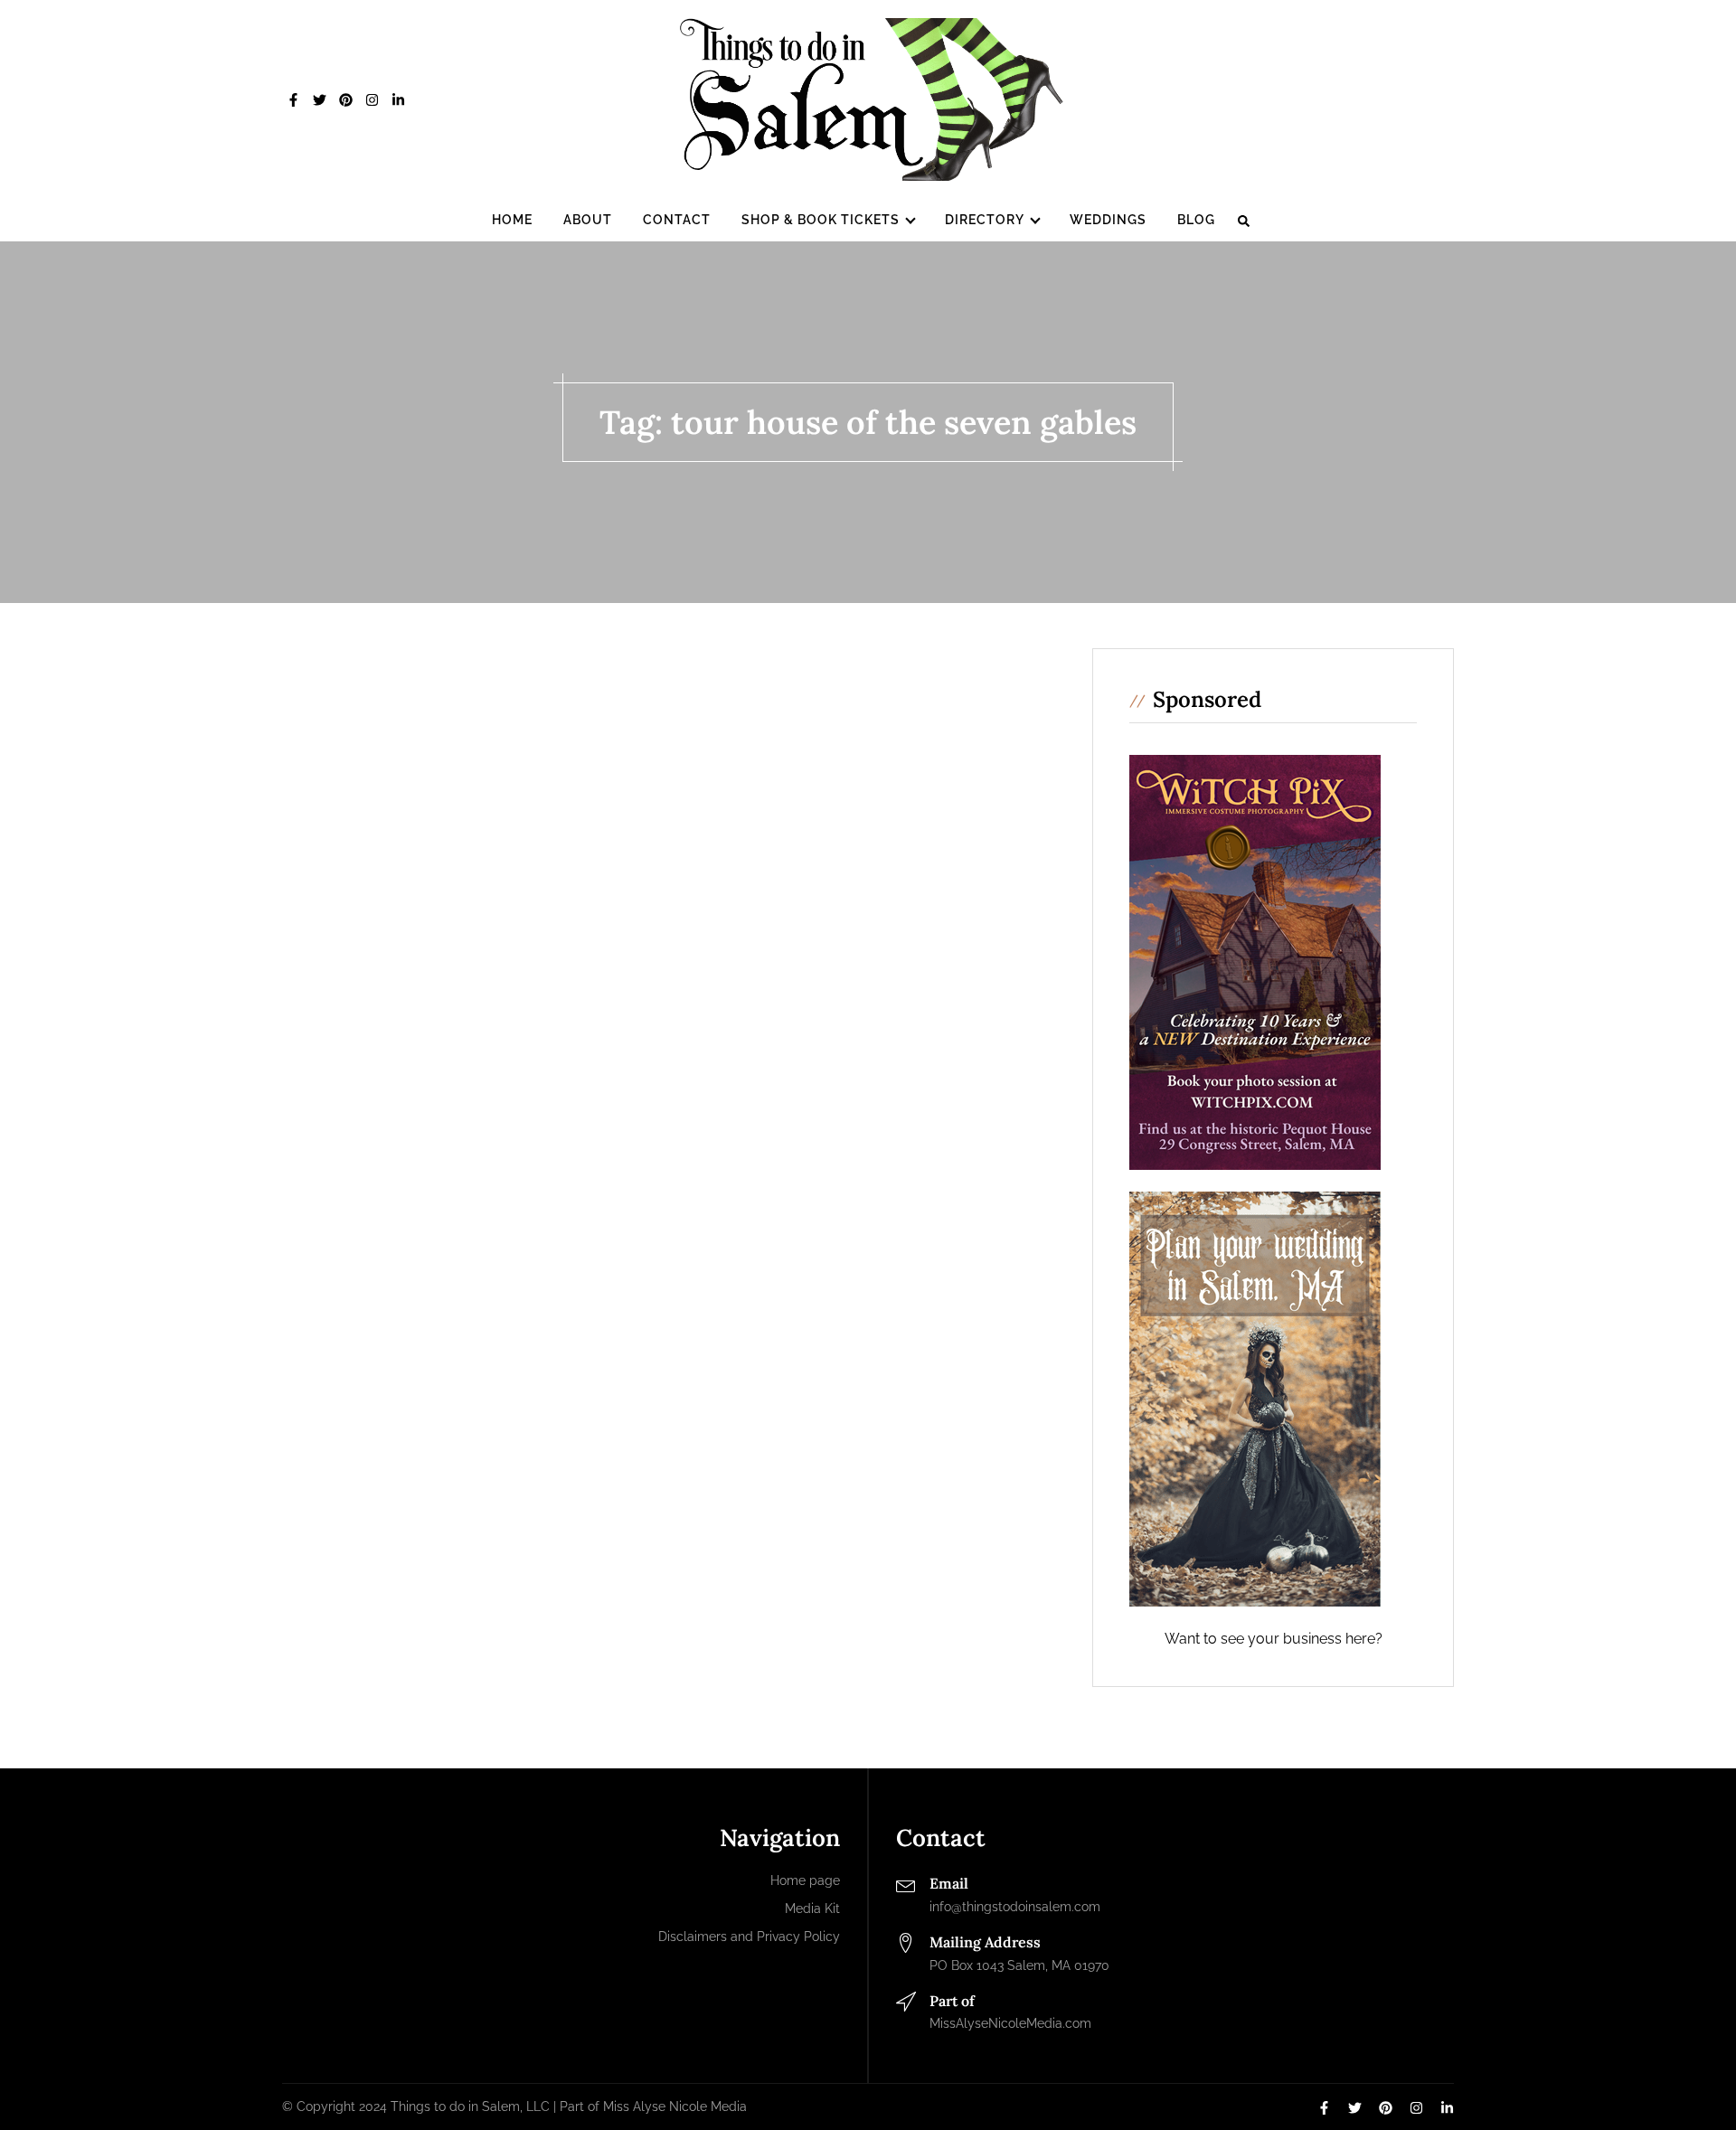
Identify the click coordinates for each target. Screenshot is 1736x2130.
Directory (985, 220)
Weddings (1108, 220)
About (588, 220)
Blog (1196, 220)
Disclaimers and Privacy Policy (749, 1937)
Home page (805, 1880)
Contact (677, 220)
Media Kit (812, 1909)
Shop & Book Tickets (821, 220)
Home (512, 220)
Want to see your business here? (1274, 1639)
